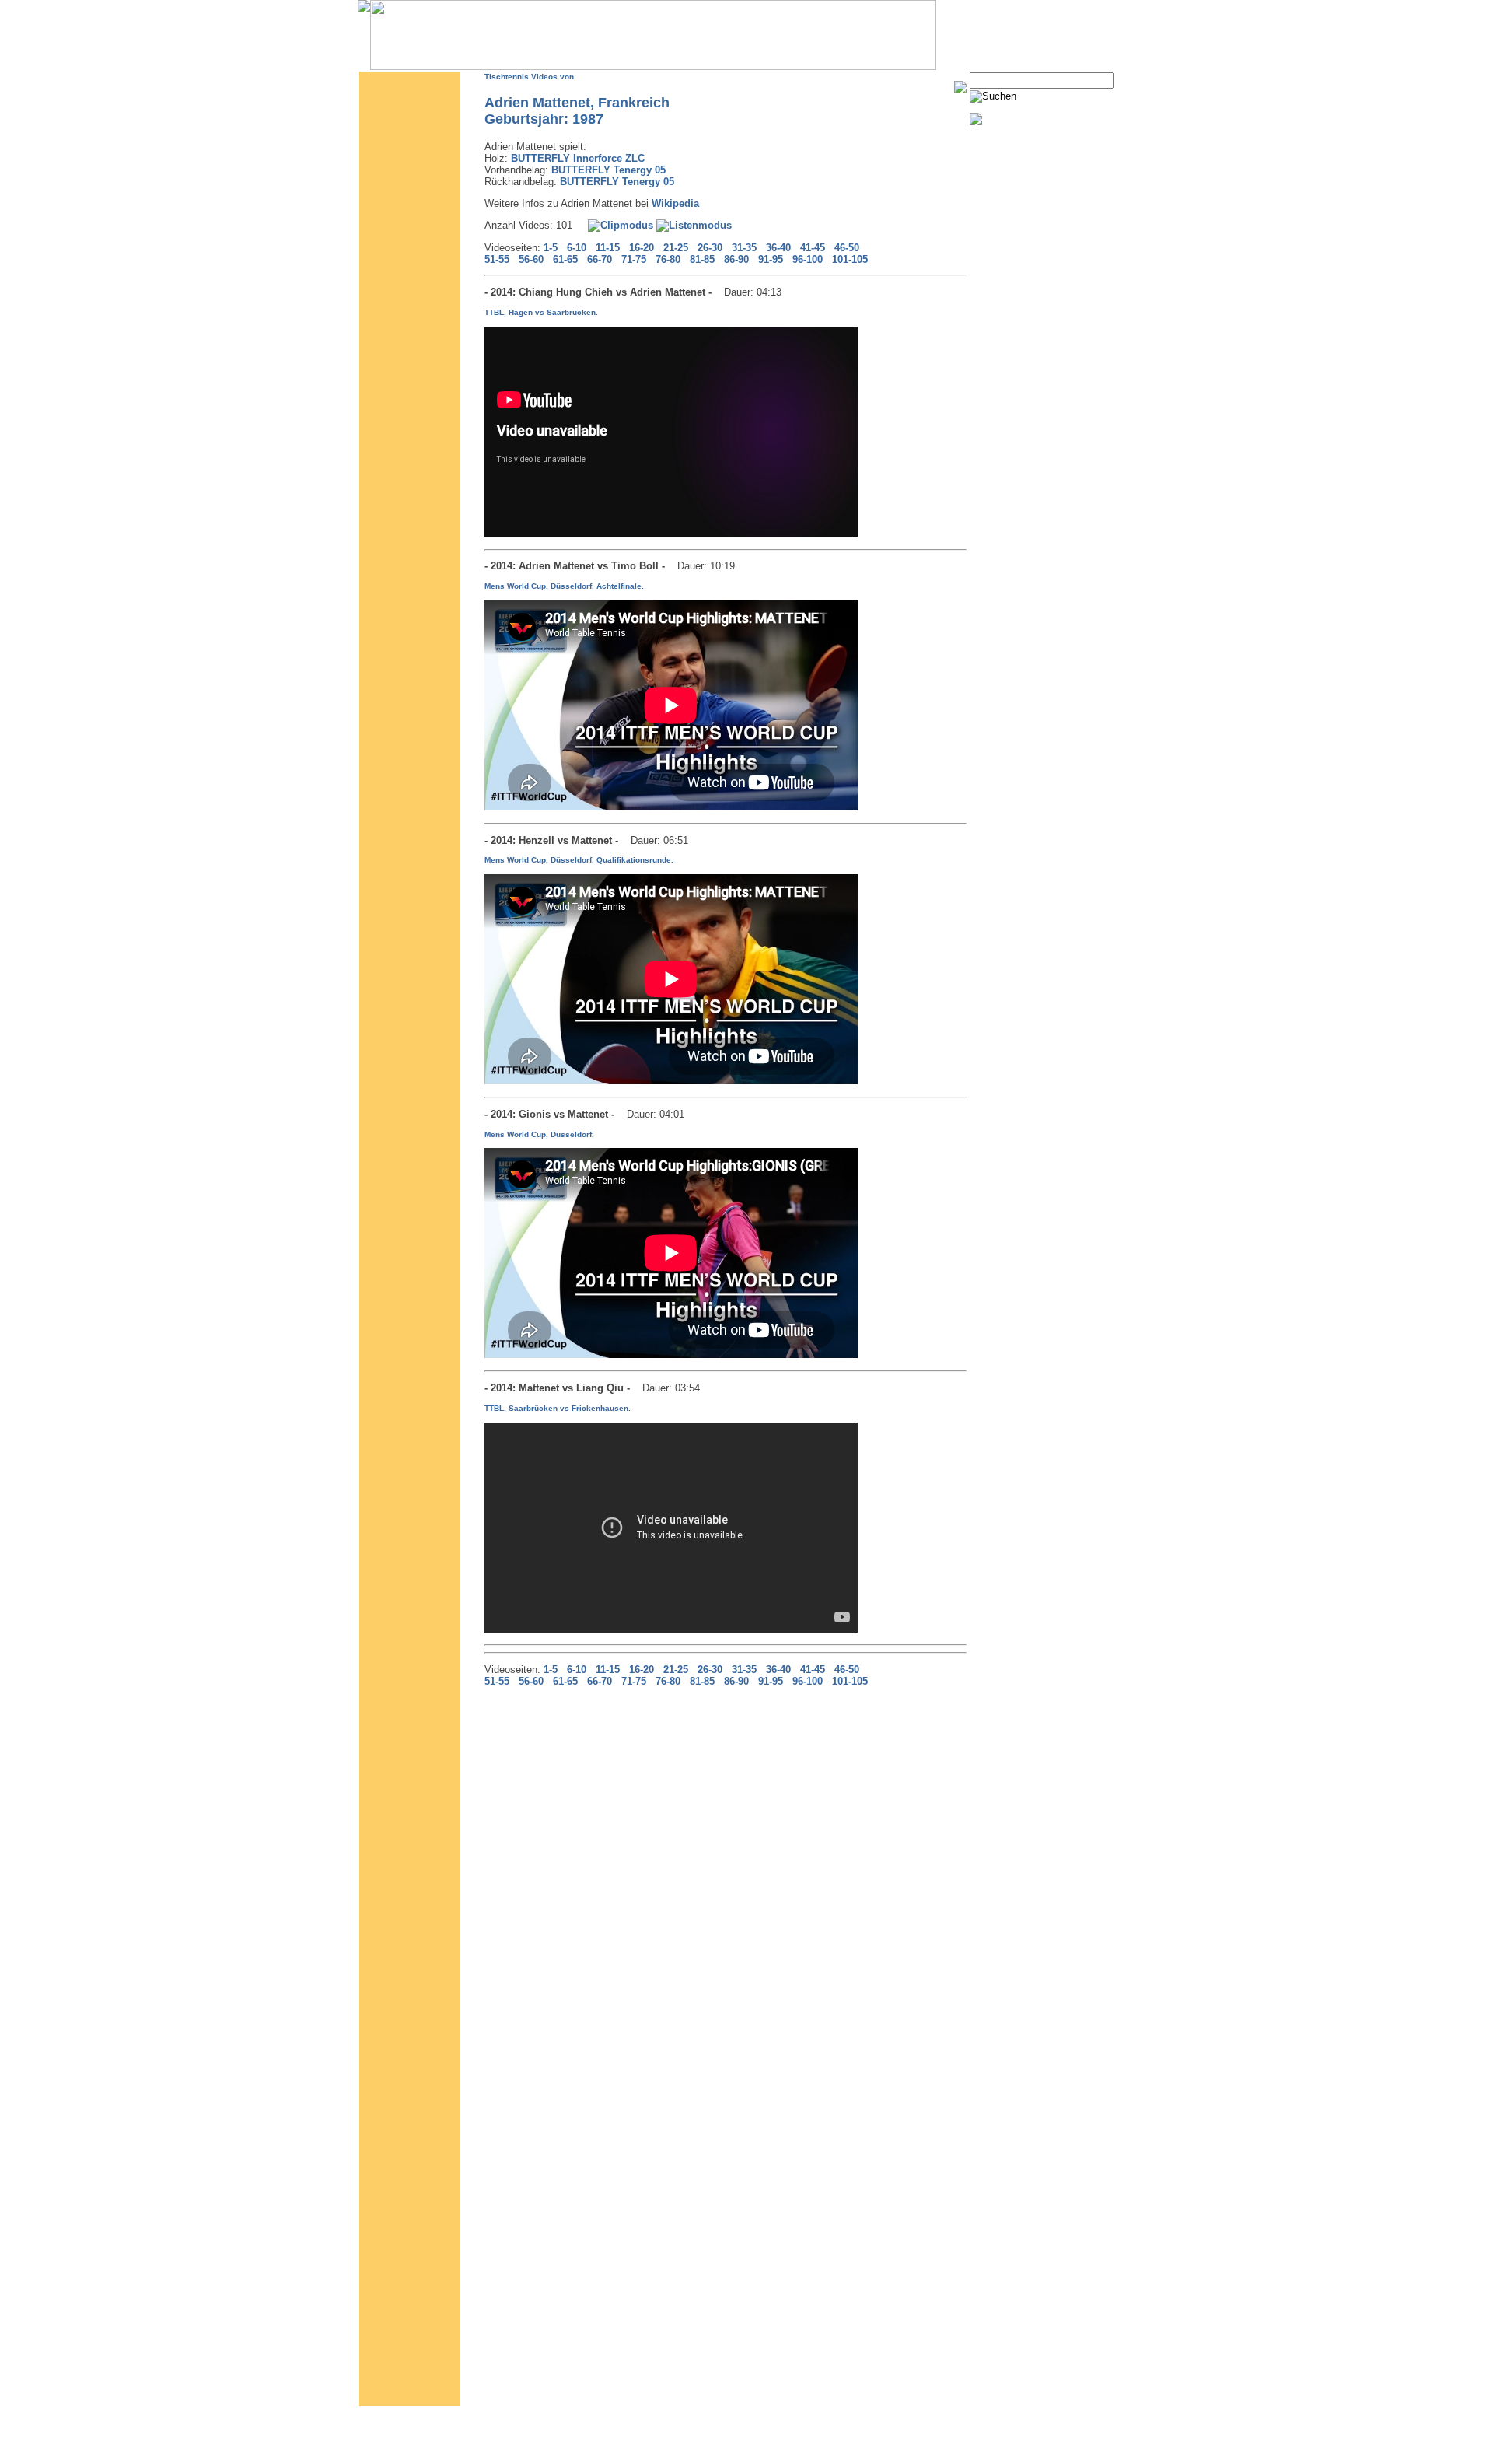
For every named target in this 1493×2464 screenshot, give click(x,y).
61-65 (565, 259)
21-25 (676, 248)
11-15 (608, 248)
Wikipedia (675, 203)
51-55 (497, 259)
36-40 (778, 248)
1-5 (551, 248)
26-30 (710, 248)
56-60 (531, 259)
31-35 (744, 248)
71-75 (634, 259)
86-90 (736, 259)
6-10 (577, 248)
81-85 (702, 259)
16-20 (642, 248)
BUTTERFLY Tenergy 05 (608, 170)
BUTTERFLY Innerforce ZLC (578, 158)
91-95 (771, 259)
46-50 (847, 248)
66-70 (600, 259)
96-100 (808, 259)
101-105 (850, 259)
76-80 (668, 259)
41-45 (813, 248)
